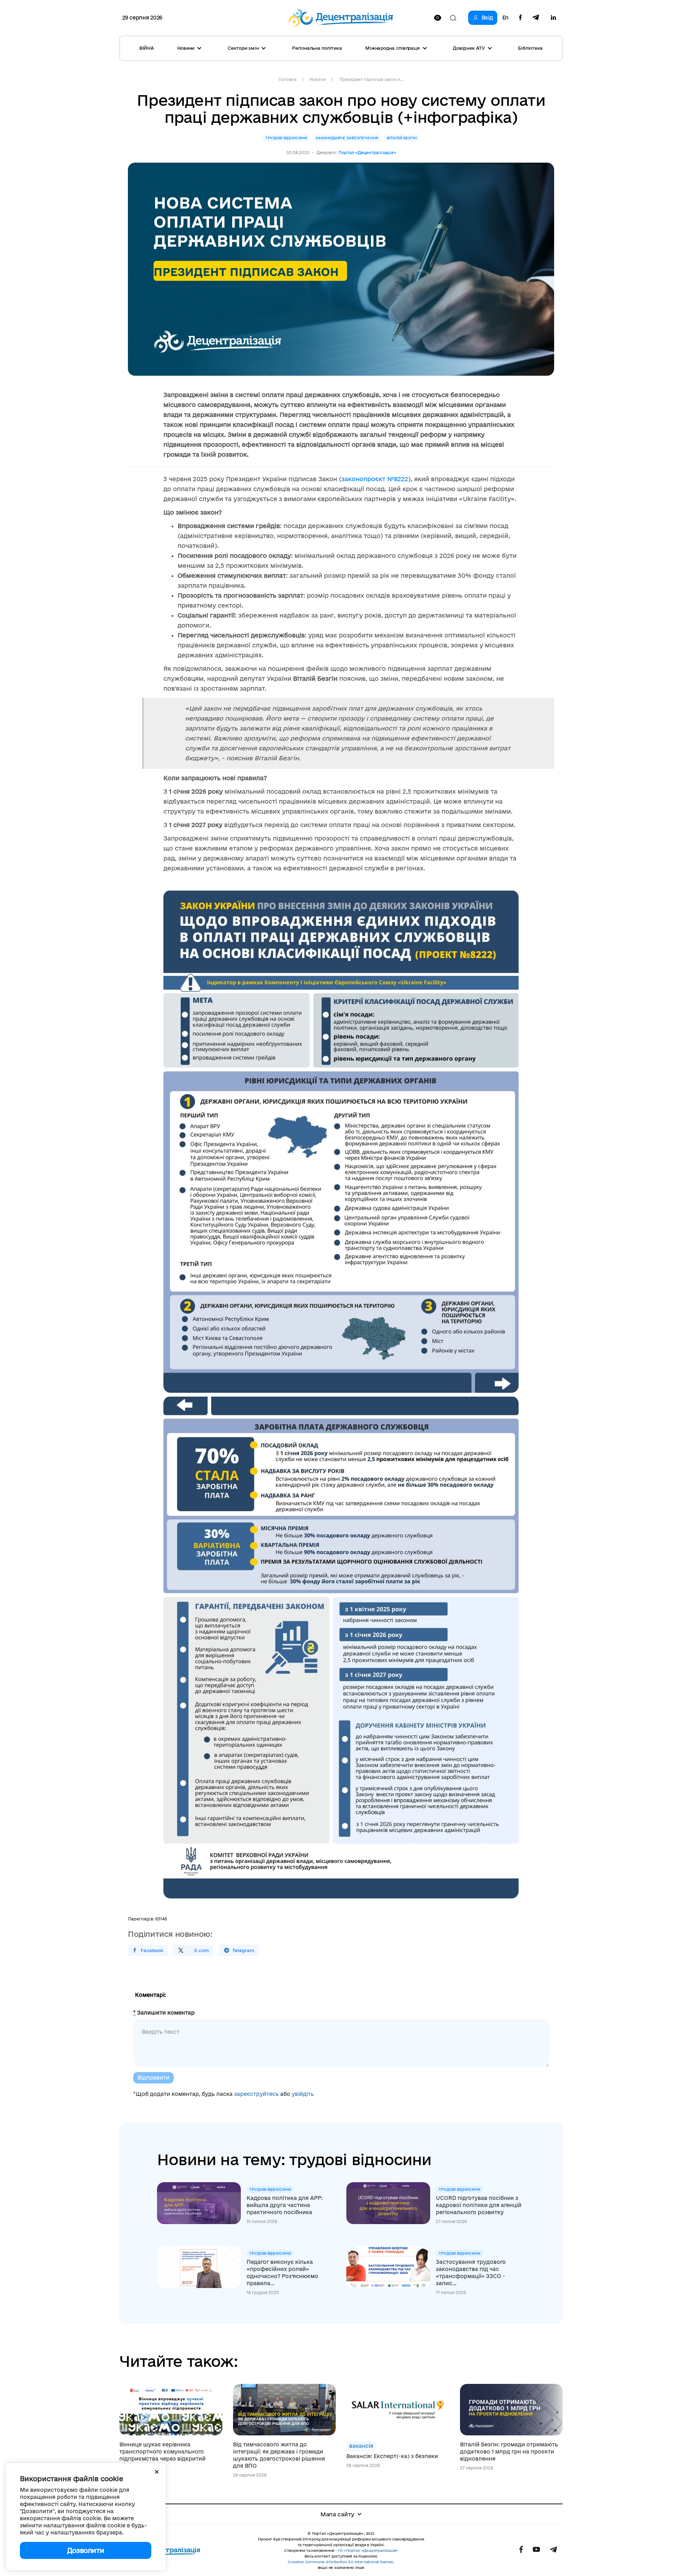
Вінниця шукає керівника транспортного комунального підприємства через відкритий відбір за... (163, 2455)
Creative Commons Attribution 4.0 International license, (341, 2562)
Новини (318, 79)
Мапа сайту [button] (337, 2514)
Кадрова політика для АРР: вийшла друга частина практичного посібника (285, 2205)
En (505, 18)
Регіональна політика (317, 48)
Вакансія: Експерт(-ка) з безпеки (392, 2456)
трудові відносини (286, 138)
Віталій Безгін (402, 138)
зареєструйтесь (256, 2094)
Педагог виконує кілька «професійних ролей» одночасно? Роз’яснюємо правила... (282, 2273)
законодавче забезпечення (347, 138)
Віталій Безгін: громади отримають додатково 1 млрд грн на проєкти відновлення (509, 2452)
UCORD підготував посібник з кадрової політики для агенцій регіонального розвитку (479, 2205)
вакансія (361, 2446)
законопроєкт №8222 (375, 479)
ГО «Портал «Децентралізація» (368, 2550)
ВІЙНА (147, 48)
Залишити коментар (164, 2013)
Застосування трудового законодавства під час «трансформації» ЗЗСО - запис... (471, 2273)
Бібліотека (530, 48)
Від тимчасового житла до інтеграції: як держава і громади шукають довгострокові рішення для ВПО (279, 2455)
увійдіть (303, 2094)
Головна (287, 79)
